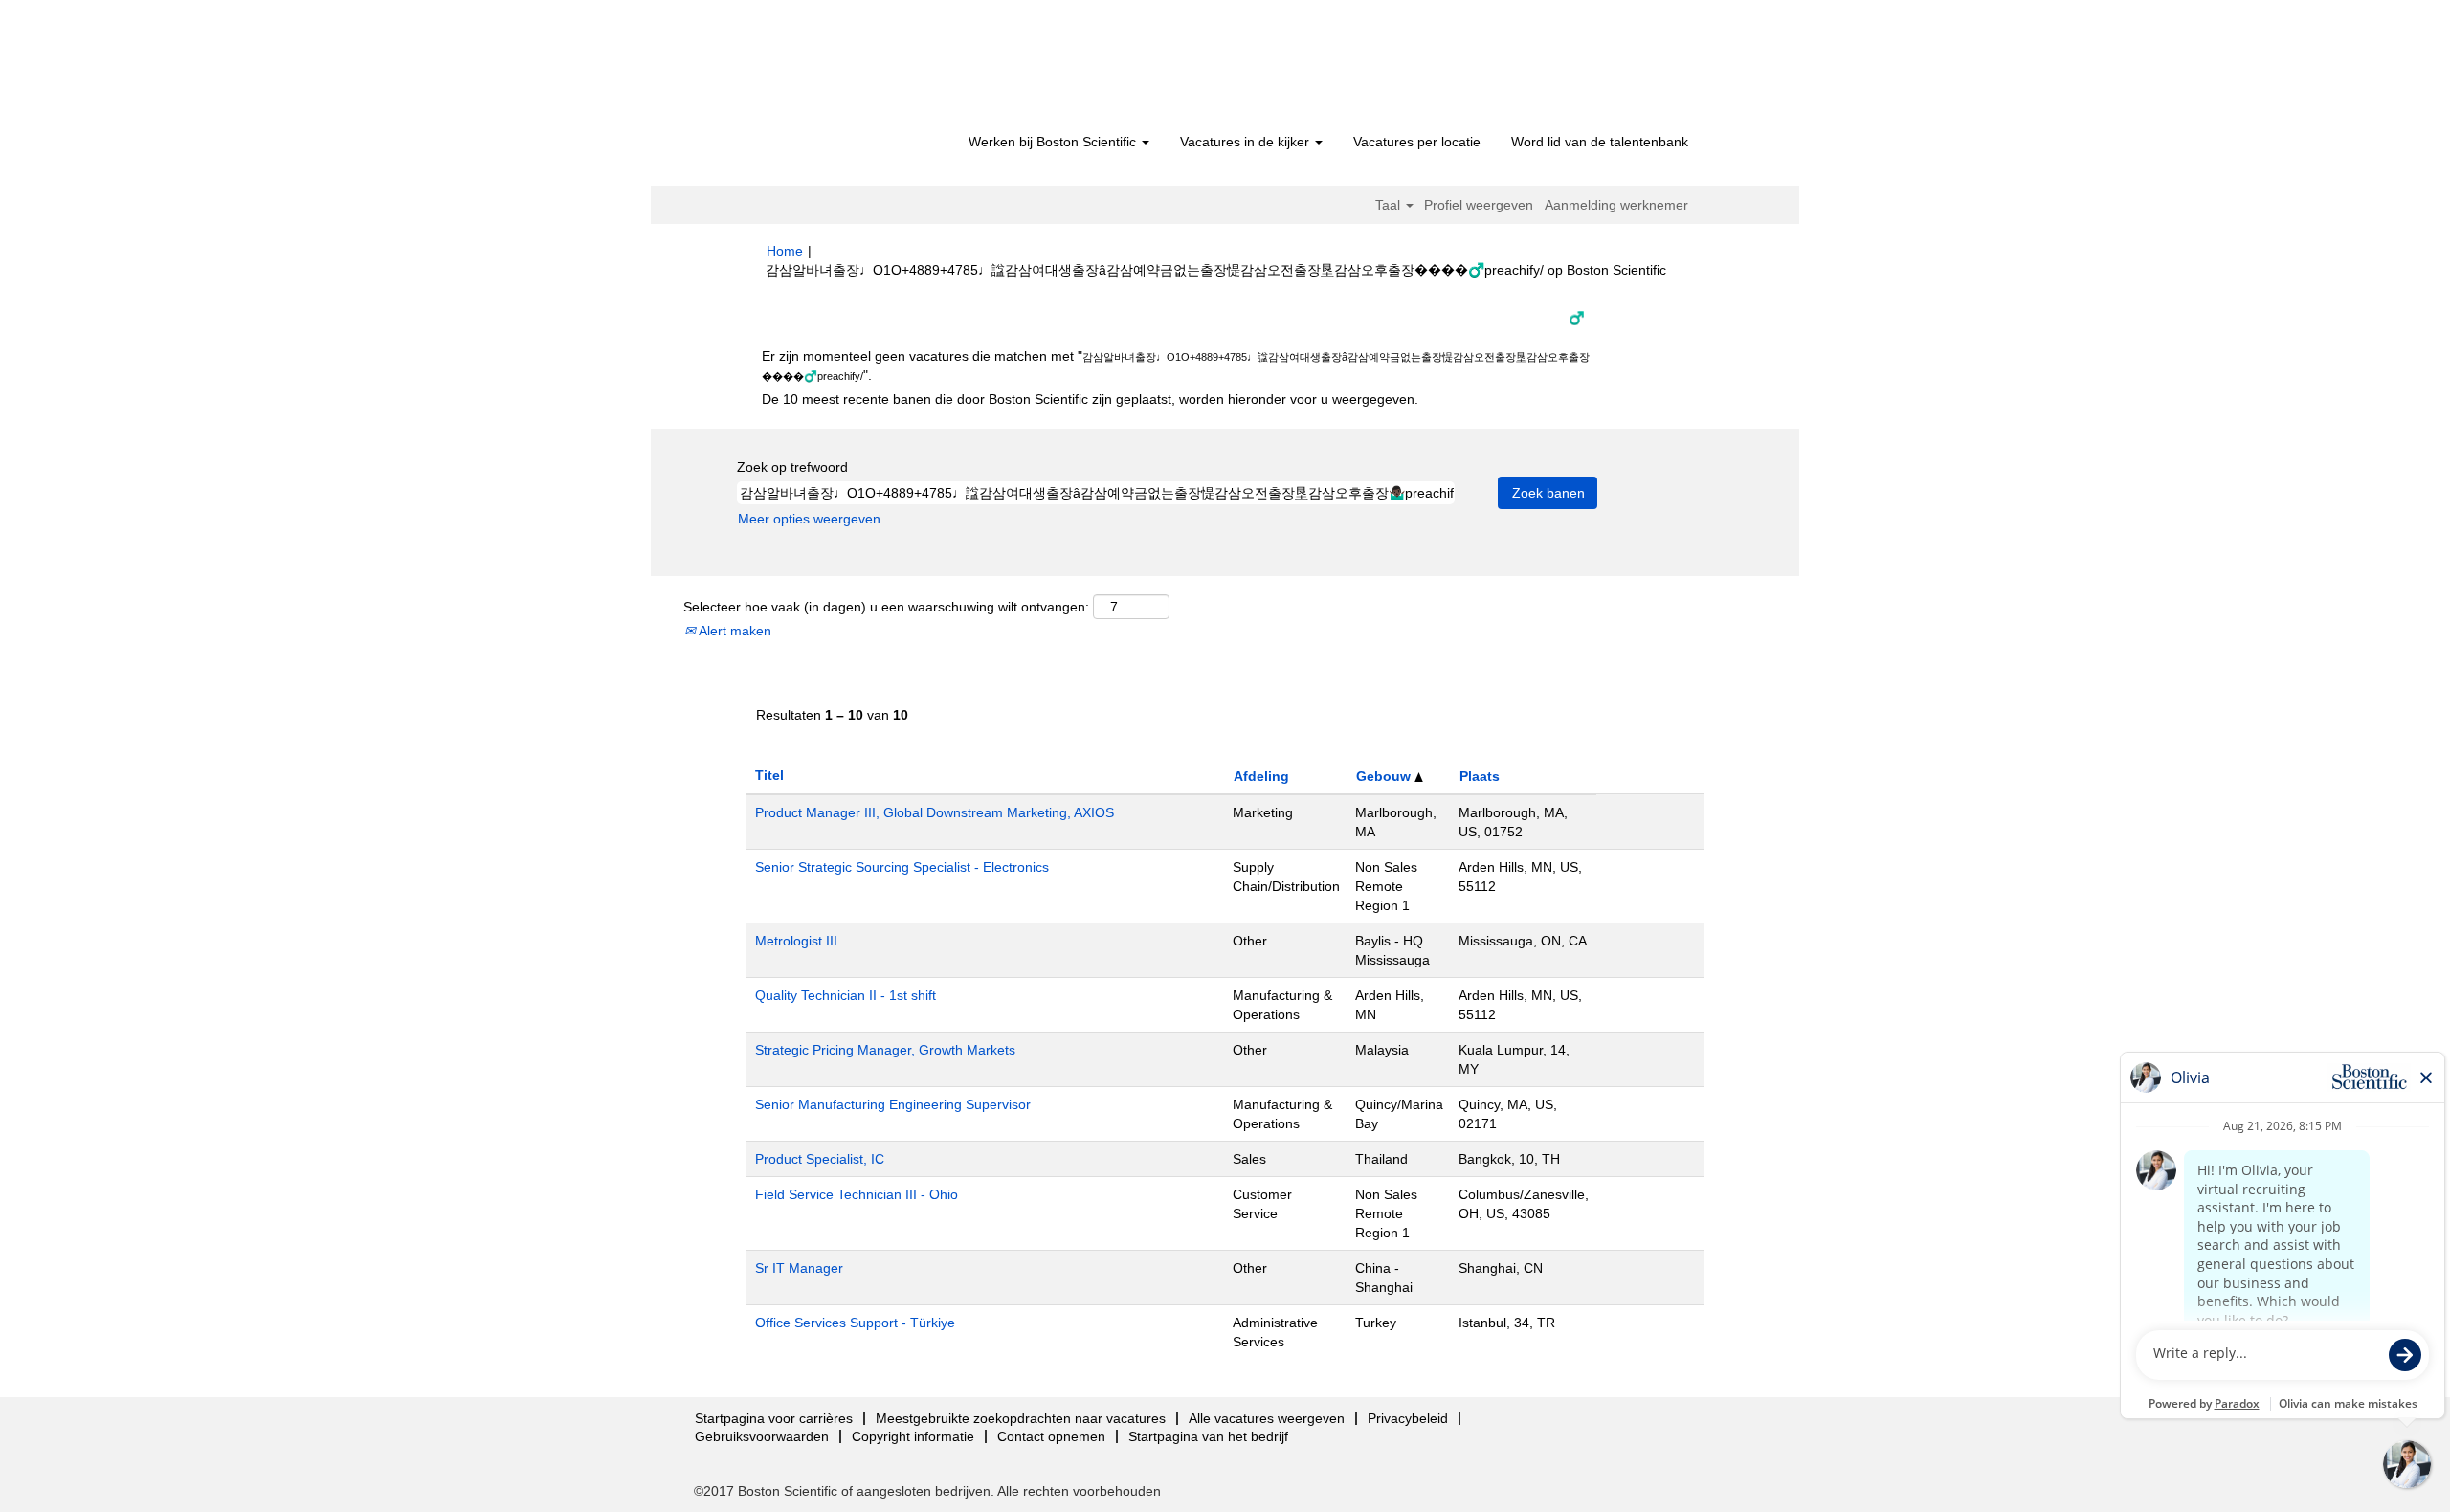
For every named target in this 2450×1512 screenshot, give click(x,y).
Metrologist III (796, 941)
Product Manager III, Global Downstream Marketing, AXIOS (935, 812)
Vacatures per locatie (1417, 142)
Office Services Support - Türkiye (855, 1323)
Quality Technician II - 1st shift (846, 995)
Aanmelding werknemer (1616, 205)
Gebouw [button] (1385, 776)
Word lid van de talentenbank (1600, 142)
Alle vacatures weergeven (1267, 1418)
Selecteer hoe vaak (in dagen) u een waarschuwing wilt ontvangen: (886, 607)
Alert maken (734, 631)
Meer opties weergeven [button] (809, 519)
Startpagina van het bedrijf (1208, 1436)
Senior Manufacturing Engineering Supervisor (893, 1104)
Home (785, 251)
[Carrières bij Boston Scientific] (876, 69)
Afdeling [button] (1261, 776)
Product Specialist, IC (820, 1159)
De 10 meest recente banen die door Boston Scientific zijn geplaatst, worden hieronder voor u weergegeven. (1090, 399)
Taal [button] (1390, 205)
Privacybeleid (1408, 1418)
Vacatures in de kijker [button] (1247, 142)
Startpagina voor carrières (774, 1418)
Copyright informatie (913, 1436)
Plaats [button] (1480, 776)
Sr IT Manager (799, 1268)
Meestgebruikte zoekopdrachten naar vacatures (1021, 1418)
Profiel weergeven (1479, 205)
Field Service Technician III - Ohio (857, 1194)
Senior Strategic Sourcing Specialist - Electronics (902, 867)
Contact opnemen (1051, 1436)
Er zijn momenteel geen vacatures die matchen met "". (1176, 366)
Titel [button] (769, 775)
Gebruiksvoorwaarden (762, 1436)
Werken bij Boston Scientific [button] (1054, 142)
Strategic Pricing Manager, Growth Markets (885, 1050)
